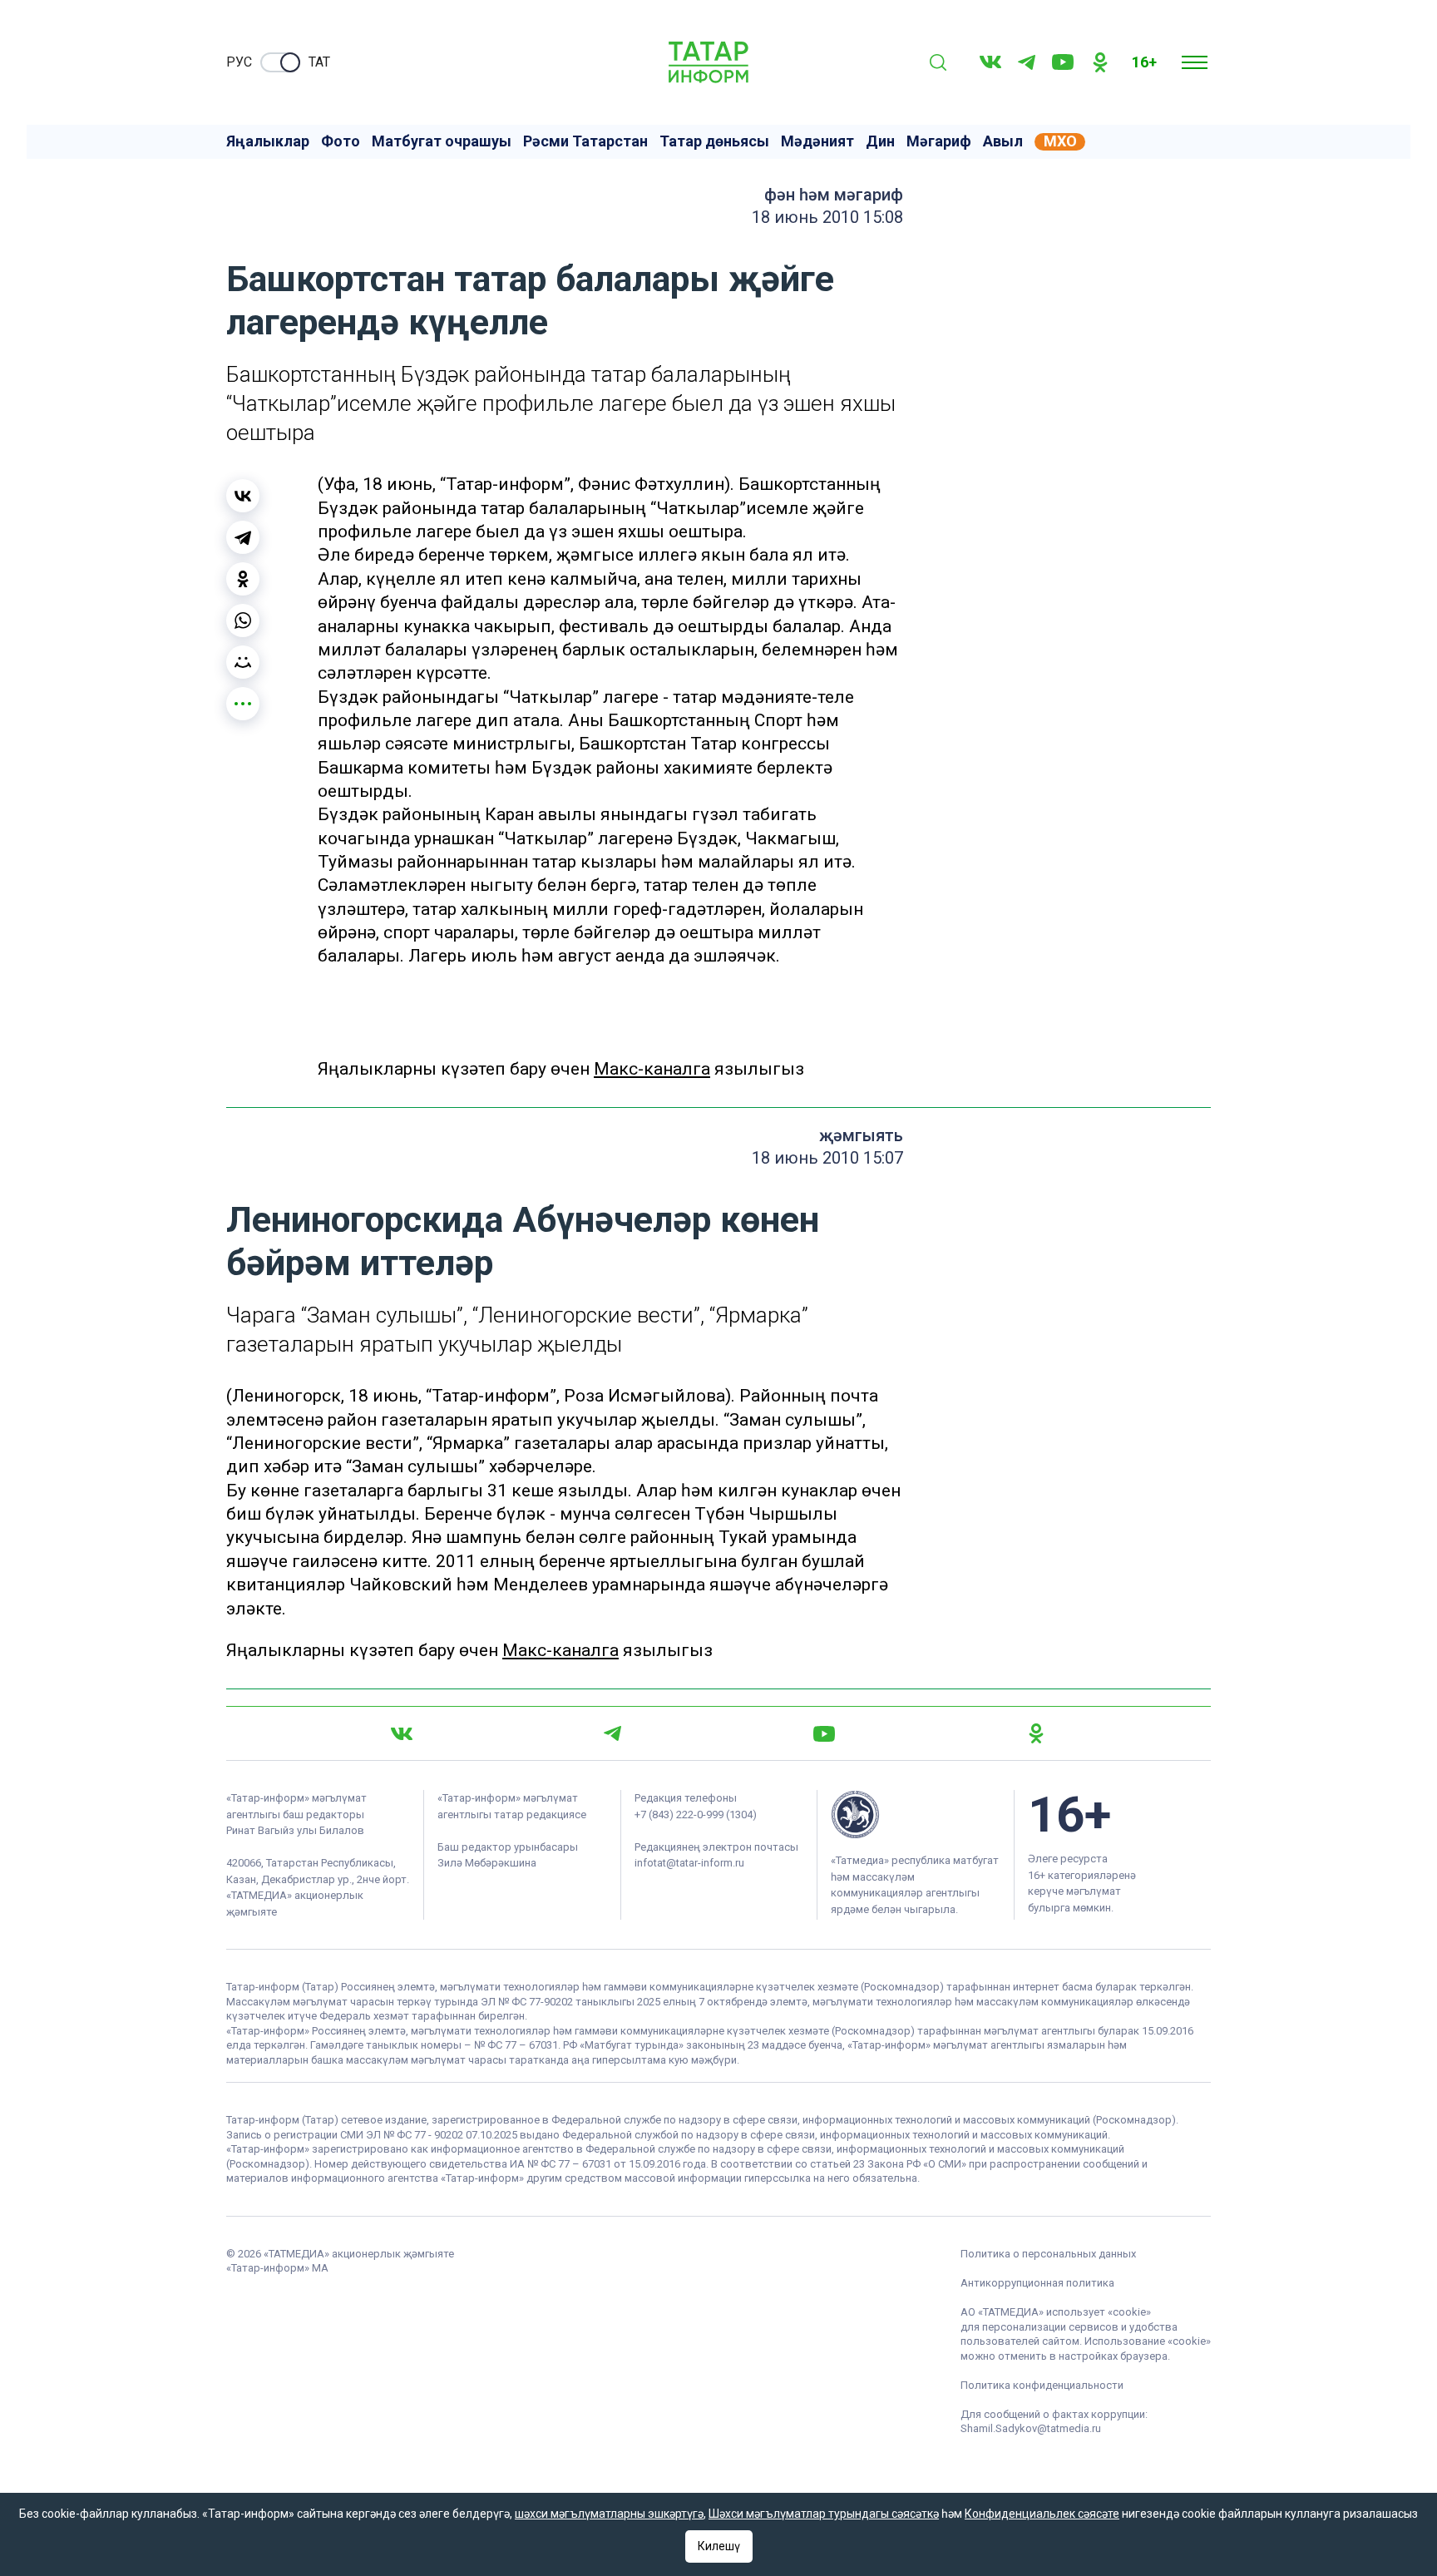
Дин (880, 141)
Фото (341, 141)
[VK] (990, 62)
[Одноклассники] (243, 579)
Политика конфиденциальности (1042, 2385)
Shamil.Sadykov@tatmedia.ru (1031, 2428)
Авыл (1003, 141)
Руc (239, 62)
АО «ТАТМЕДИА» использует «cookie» (1056, 2312)
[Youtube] (1063, 62)
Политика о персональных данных (1048, 2254)
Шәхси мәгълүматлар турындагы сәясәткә (824, 2514)
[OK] (1100, 62)
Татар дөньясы (714, 141)
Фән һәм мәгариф (834, 195)
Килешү (719, 2546)
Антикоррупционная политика (1037, 2283)
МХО (1060, 141)
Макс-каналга (652, 1069)
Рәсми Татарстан (585, 141)
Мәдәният (817, 141)
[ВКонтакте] (243, 496)
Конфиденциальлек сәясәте (1042, 2514)
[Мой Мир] (243, 662)
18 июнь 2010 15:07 (827, 1158)
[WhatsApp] (243, 621)
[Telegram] (1027, 62)
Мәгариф (939, 141)
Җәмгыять (861, 1135)
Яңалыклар (268, 141)
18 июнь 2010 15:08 (827, 217)
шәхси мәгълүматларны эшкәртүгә (609, 2514)
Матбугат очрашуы (442, 141)
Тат (319, 62)
